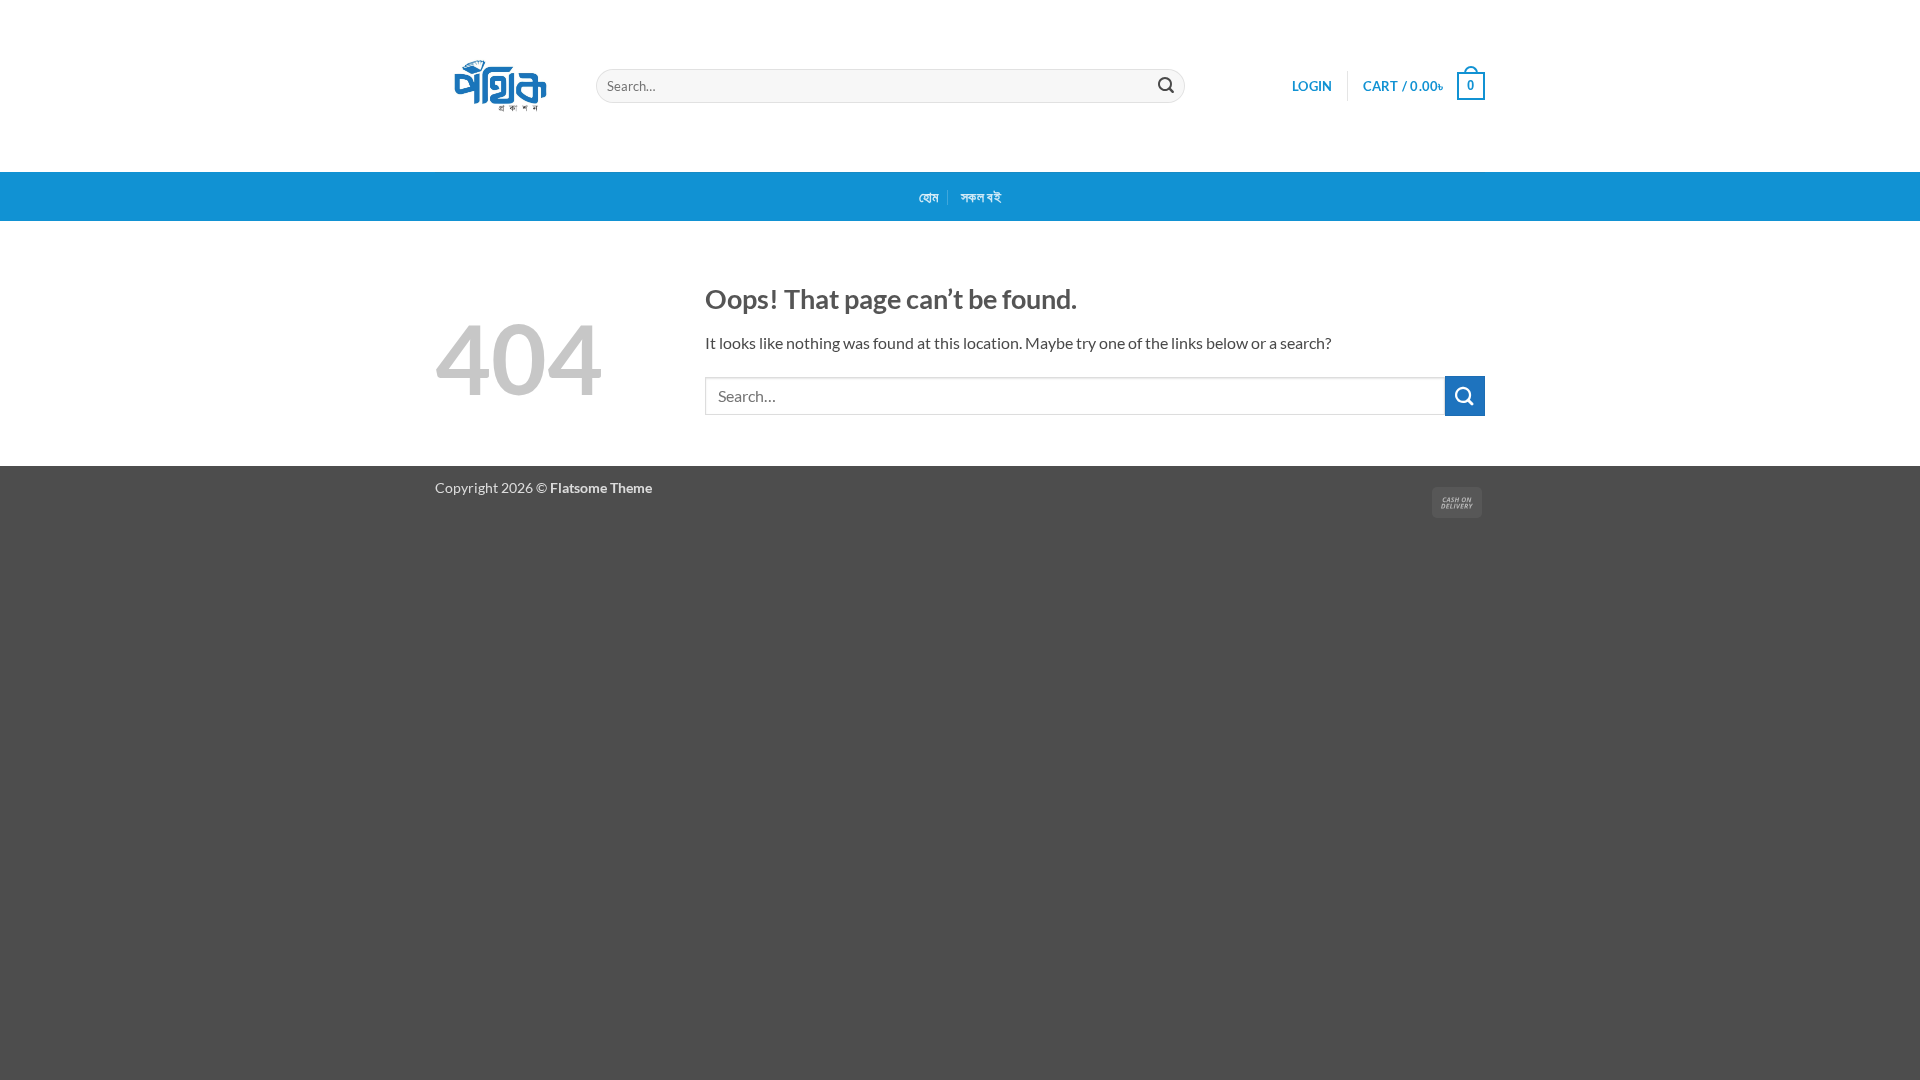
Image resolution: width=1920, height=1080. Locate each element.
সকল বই (981, 196)
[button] (1312, 86)
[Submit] (1167, 86)
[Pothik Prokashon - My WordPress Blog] (500, 86)
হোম (929, 196)
